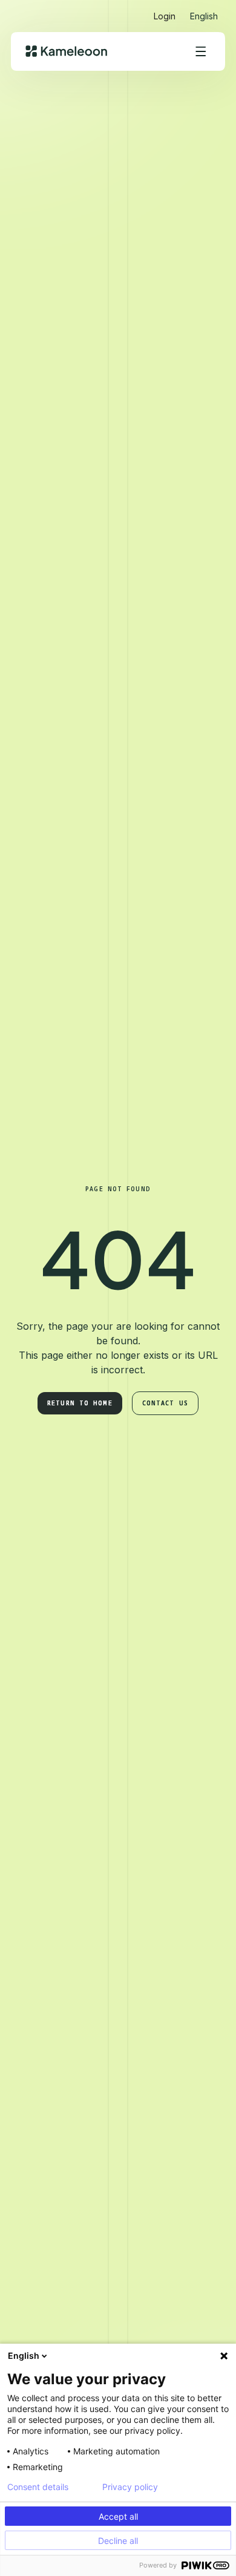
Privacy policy (130, 2487)
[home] (66, 51)
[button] (204, 11)
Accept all (118, 2516)
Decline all (118, 2541)
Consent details (38, 2487)
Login (165, 16)
